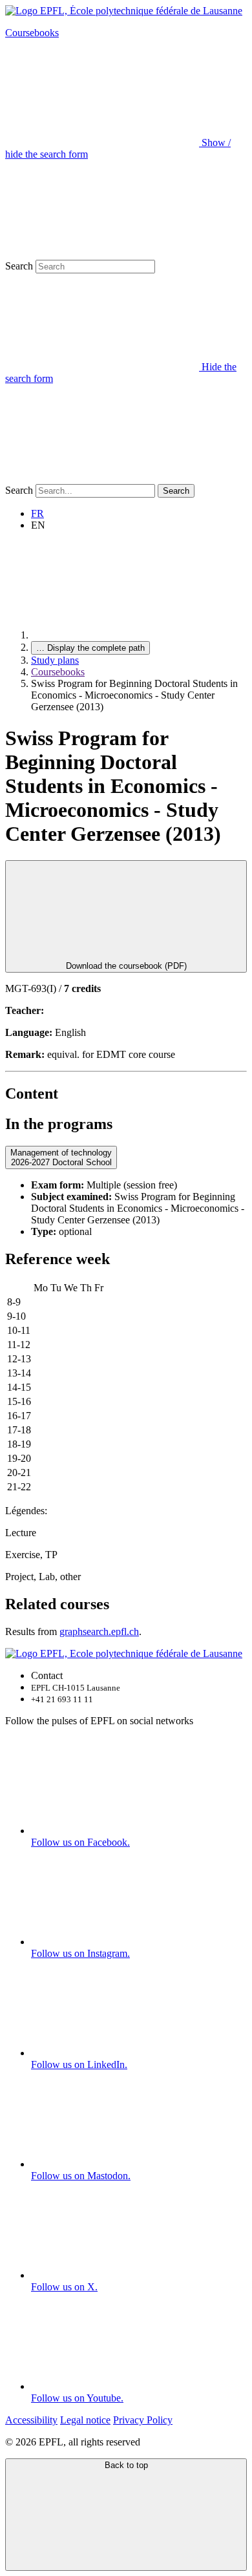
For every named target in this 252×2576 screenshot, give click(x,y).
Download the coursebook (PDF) (126, 966)
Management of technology (61, 1157)
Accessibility (31, 2420)
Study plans (55, 660)
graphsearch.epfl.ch (99, 1631)
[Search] (102, 478)
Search (19, 266)
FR (37, 513)
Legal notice (85, 2420)
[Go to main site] (128, 635)
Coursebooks (32, 33)
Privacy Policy (143, 2420)
